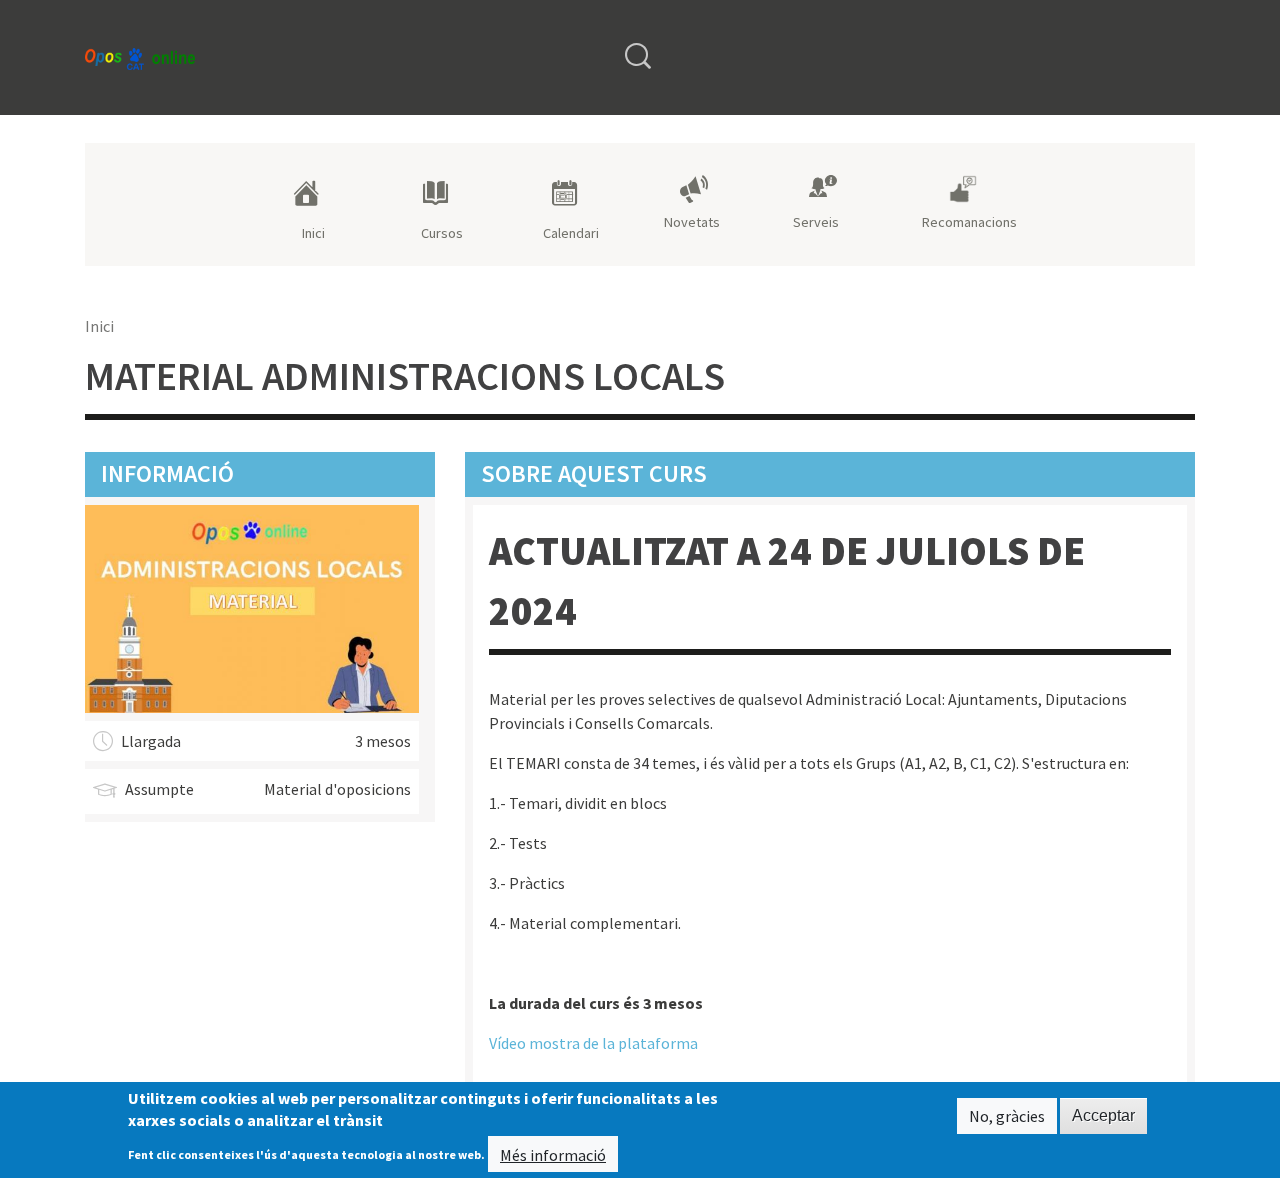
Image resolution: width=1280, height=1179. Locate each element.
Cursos (442, 233)
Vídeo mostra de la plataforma (593, 1043)
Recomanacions (969, 222)
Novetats (692, 222)
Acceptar (1103, 1115)
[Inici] (140, 57)
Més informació (553, 1155)
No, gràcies (1007, 1116)
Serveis (816, 222)
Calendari (571, 233)
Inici (313, 233)
